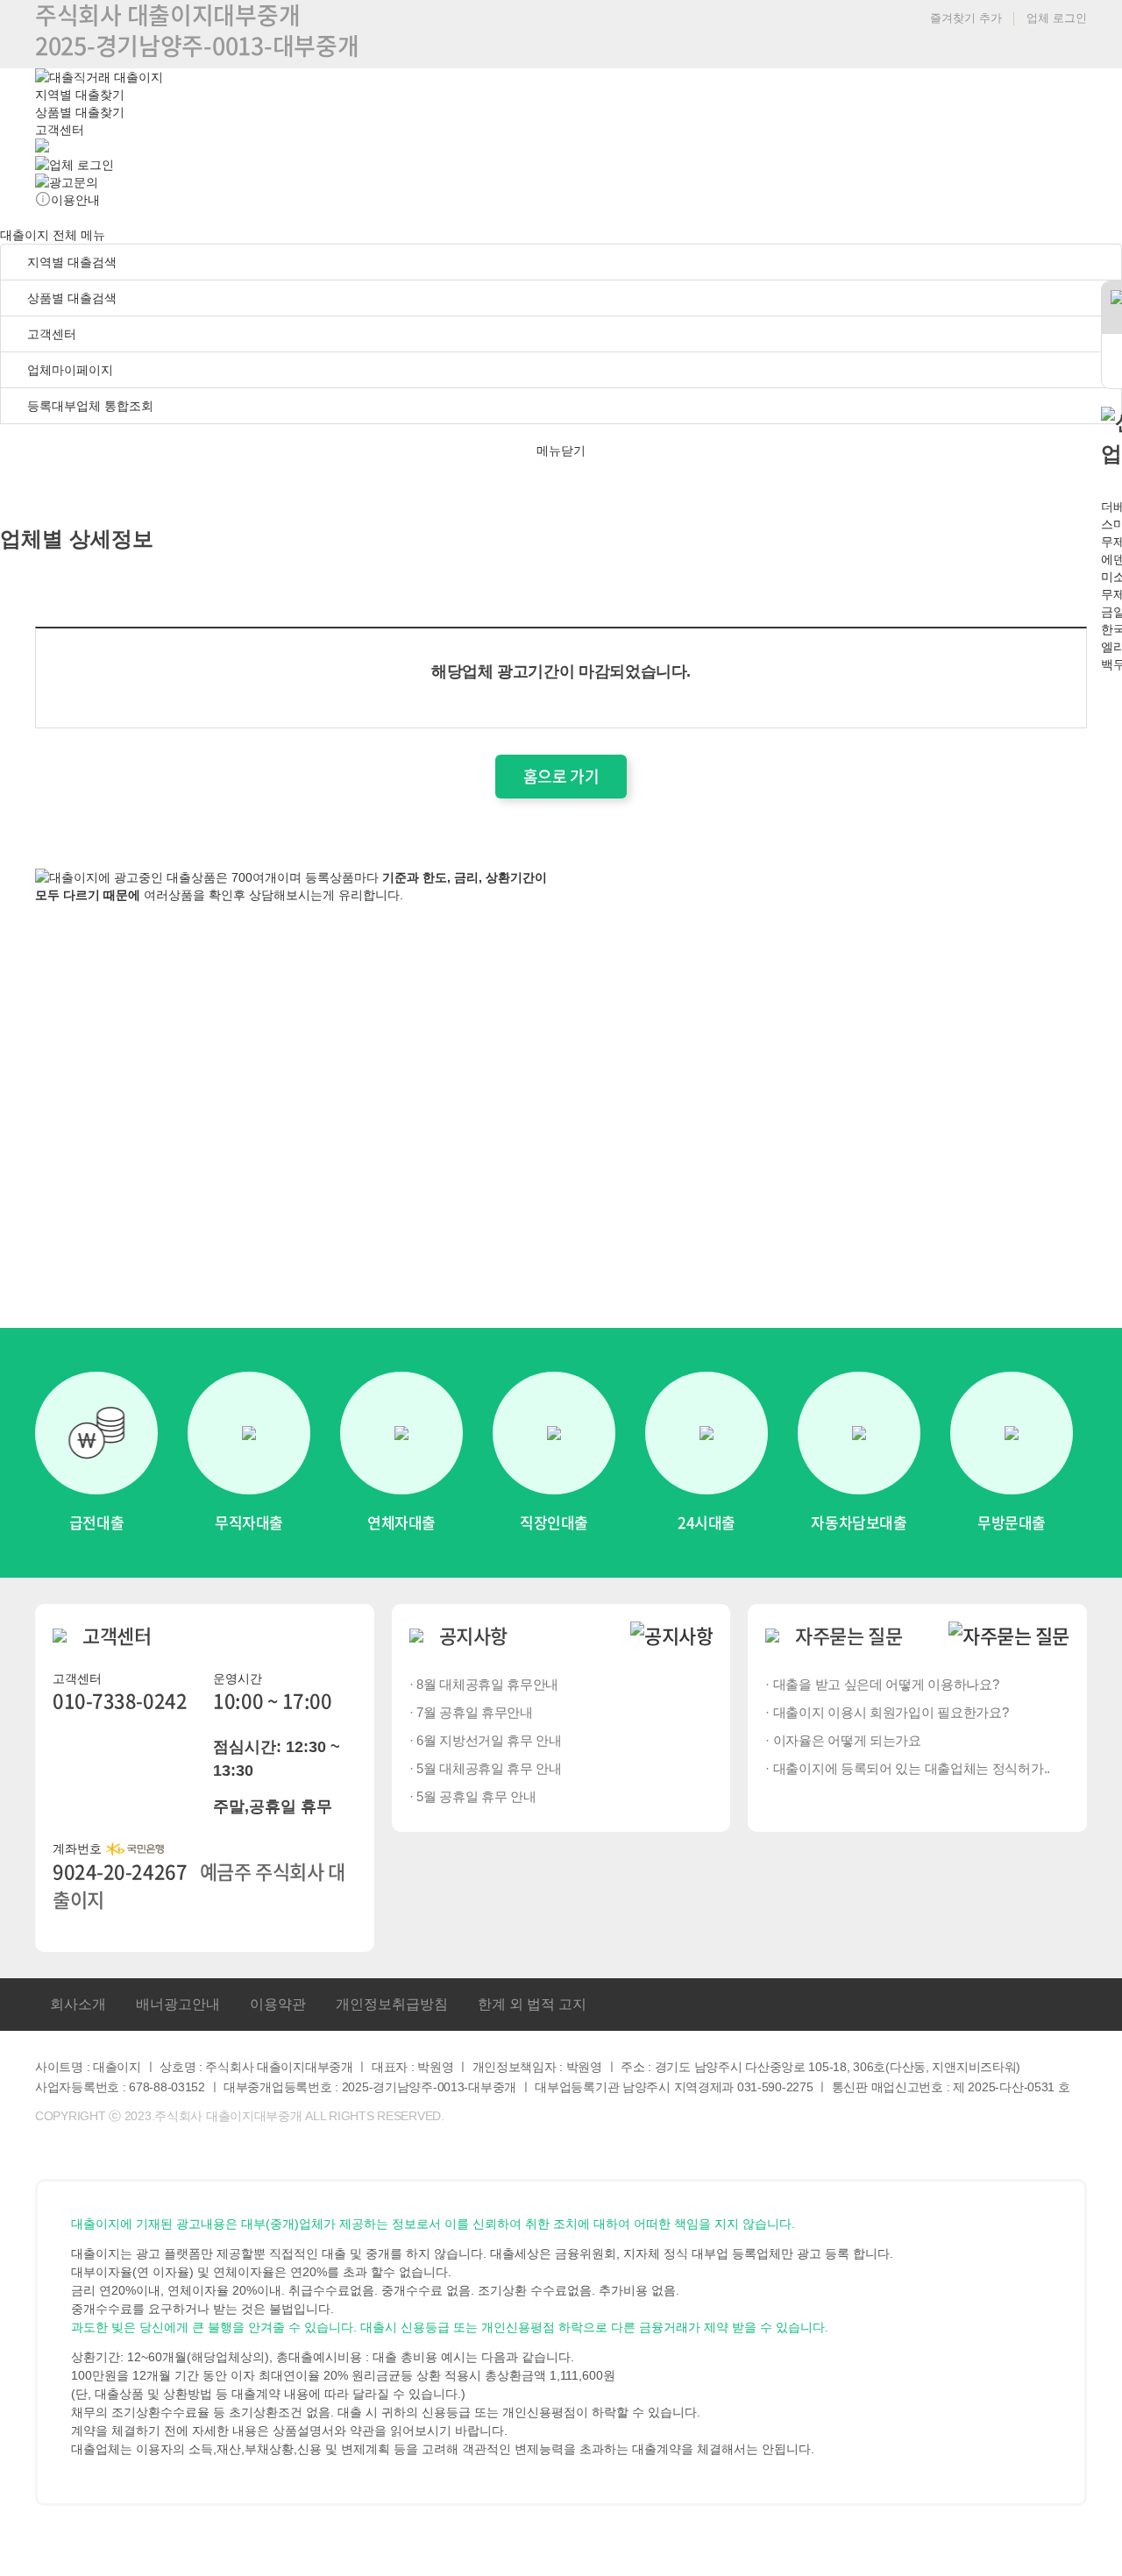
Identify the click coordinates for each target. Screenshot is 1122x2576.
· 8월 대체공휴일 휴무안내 (484, 1684)
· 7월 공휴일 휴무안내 (471, 1712)
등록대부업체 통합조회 (89, 406)
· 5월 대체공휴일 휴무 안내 (486, 1768)
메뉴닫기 (561, 451)
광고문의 (74, 182)
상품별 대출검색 (70, 298)
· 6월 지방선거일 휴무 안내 (486, 1740)
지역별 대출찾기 (80, 95)
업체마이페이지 (70, 370)
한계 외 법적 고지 (532, 2004)
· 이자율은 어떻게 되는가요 (843, 1740)
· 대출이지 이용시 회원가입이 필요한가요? (887, 1712)
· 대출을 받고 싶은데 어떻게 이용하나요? (882, 1684)
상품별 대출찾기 (80, 112)
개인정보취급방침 (392, 2004)
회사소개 (78, 2004)
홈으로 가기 (561, 776)
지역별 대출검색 (70, 262)
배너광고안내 (178, 2004)
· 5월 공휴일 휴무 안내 (473, 1796)
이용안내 (75, 200)
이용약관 (278, 2004)
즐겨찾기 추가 (964, 18)
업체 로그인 (1057, 18)
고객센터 (60, 130)
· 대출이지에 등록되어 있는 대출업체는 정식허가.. (908, 1768)
